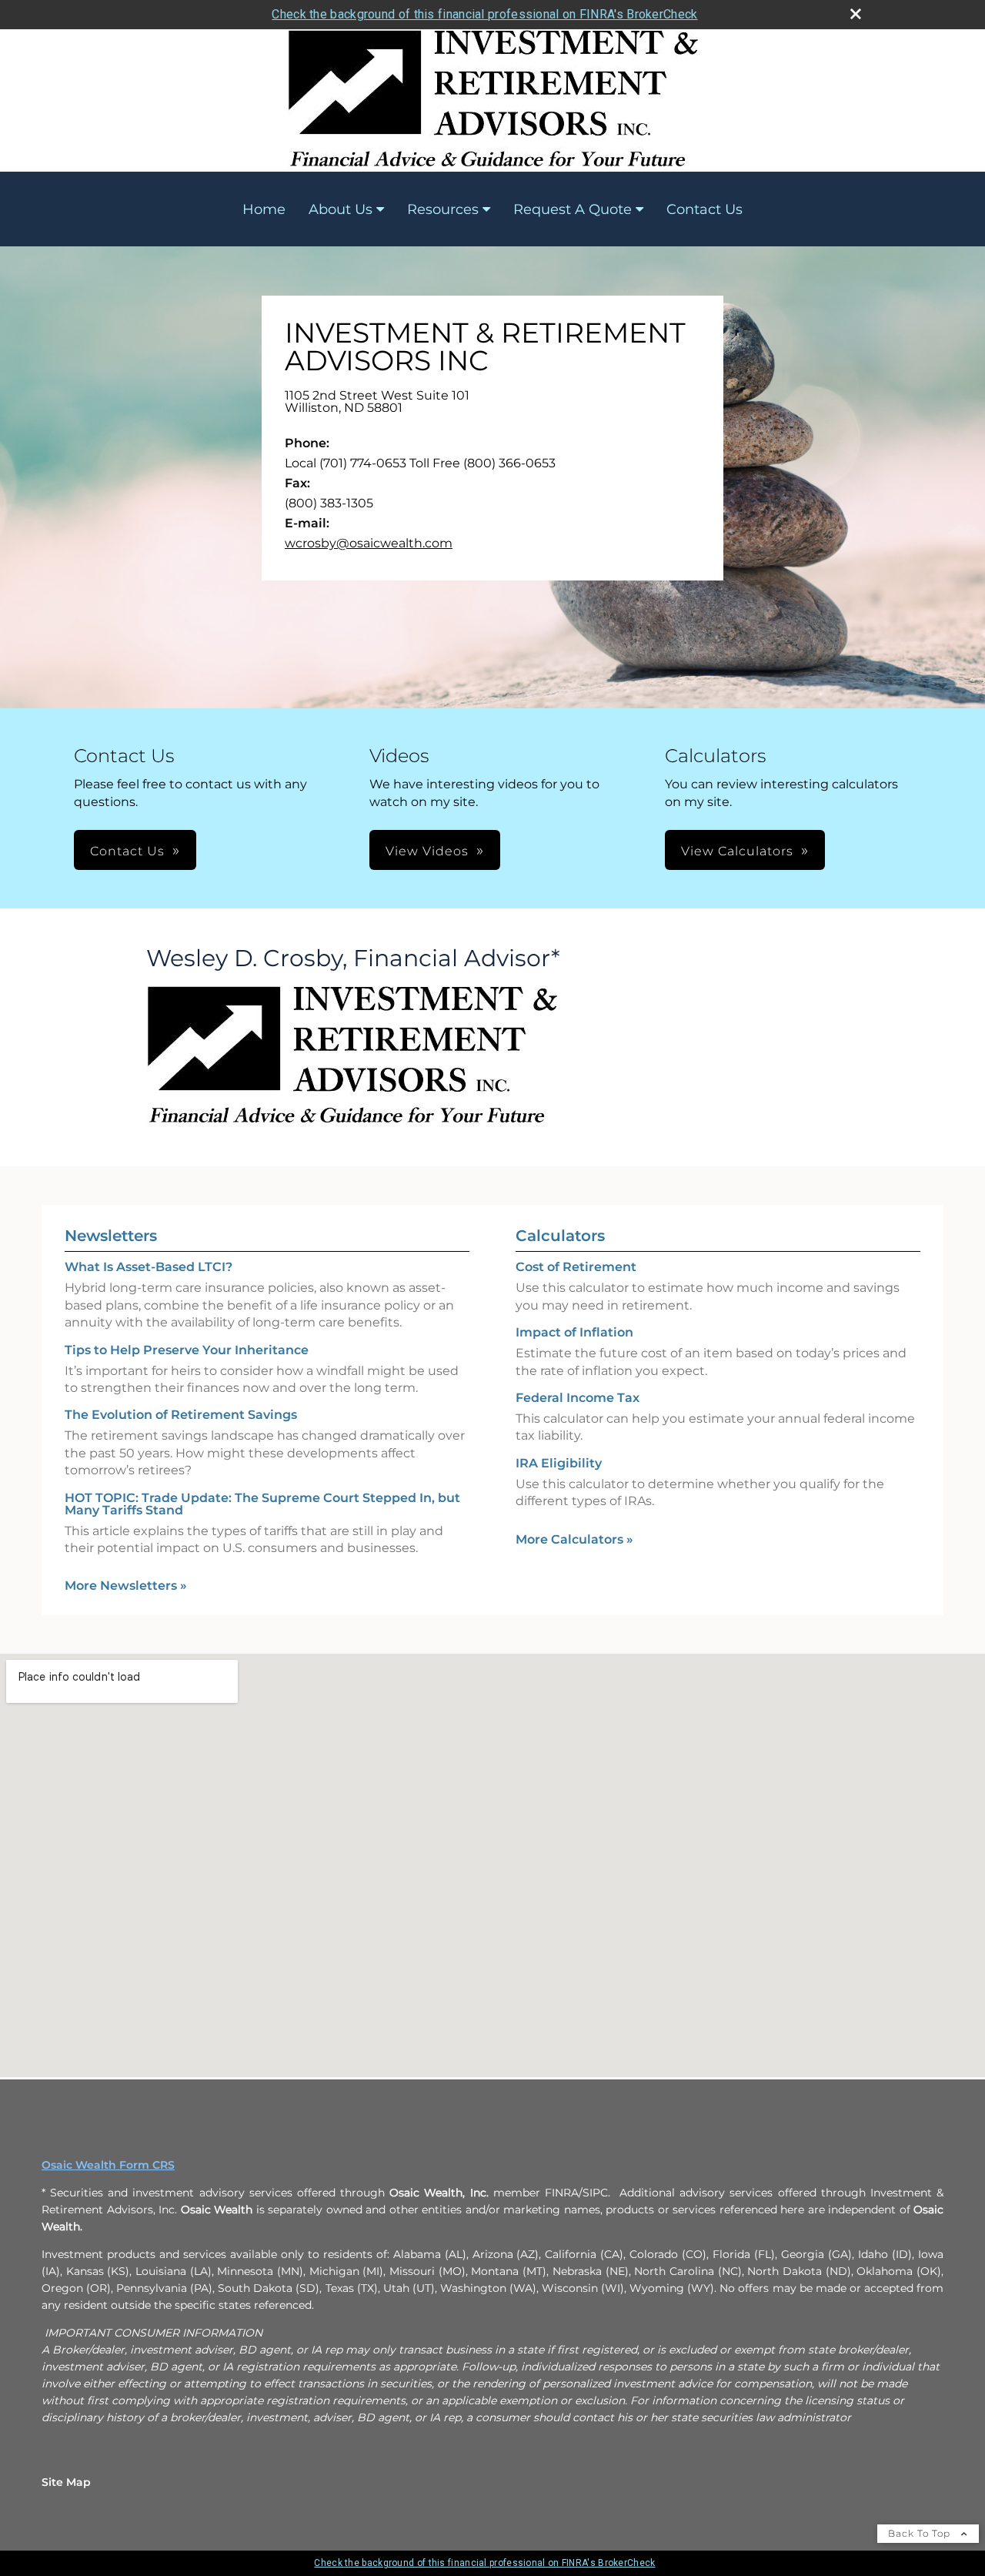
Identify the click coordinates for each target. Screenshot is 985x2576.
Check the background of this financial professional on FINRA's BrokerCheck (484, 14)
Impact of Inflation (574, 1332)
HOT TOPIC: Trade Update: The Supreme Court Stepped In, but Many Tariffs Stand (262, 1504)
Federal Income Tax (578, 1398)
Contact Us (705, 209)
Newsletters (111, 1236)
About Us (341, 209)
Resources (443, 209)
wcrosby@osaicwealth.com (369, 543)
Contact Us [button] (127, 851)
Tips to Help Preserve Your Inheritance (187, 1350)
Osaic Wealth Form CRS (108, 2165)
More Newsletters (126, 1586)
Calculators (560, 1236)
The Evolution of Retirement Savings (181, 1415)
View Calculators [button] (737, 851)
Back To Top (921, 2533)
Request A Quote (573, 209)
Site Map (66, 2482)
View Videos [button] (427, 851)
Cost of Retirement (576, 1267)
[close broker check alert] (856, 14)
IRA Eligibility (559, 1463)
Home (264, 209)
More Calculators (574, 1539)
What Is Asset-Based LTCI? (149, 1267)
